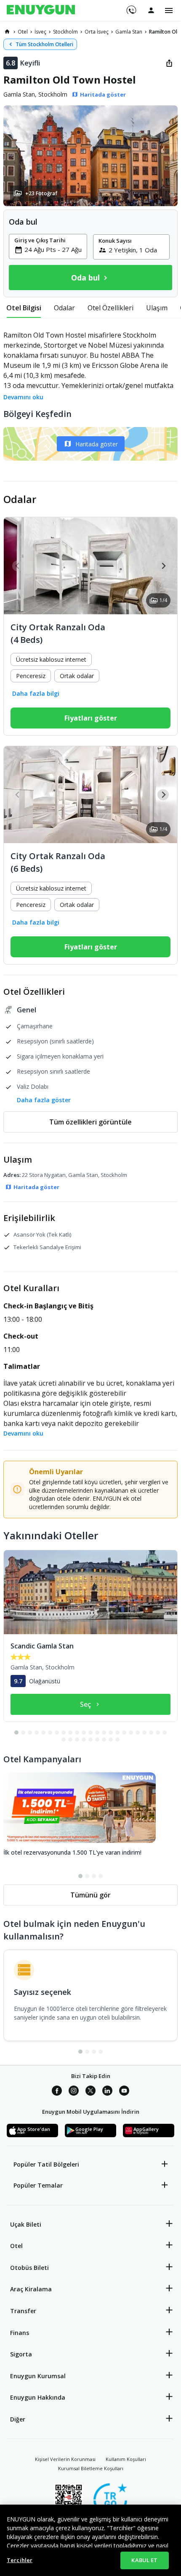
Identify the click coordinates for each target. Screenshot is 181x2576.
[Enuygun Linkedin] (107, 2092)
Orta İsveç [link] (97, 32)
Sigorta (21, 2354)
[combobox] (53, 249)
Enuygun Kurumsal (38, 2376)
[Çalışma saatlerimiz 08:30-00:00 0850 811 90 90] (131, 7)
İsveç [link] (40, 32)
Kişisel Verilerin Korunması (65, 2459)
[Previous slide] (18, 566)
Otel (16, 2246)
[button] (90, 156)
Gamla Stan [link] (129, 32)
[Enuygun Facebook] (57, 2092)
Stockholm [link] (65, 32)
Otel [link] (23, 32)
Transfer (23, 2311)
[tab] (24, 308)
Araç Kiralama (31, 2289)
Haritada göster (97, 444)
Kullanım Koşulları (126, 2459)
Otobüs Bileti (29, 2268)
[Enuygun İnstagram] (74, 2092)
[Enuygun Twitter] (90, 2092)
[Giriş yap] (151, 10)
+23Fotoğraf (41, 193)
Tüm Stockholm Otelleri (44, 44)
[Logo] (41, 10)
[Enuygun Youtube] (124, 2092)
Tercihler (20, 2560)
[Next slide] (163, 566)
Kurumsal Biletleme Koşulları (91, 2468)
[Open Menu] (169, 10)
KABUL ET (144, 2560)
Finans (20, 2333)
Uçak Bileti (26, 2224)
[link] (7, 31)
